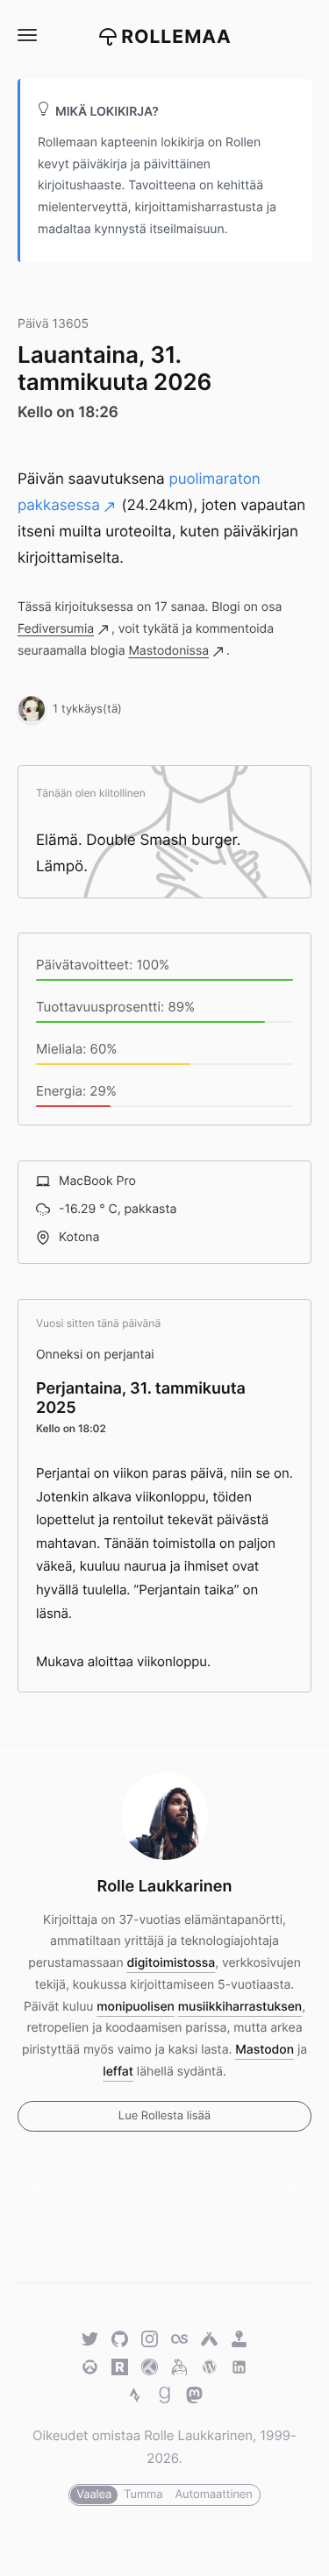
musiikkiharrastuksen (240, 2007)
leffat (118, 2072)
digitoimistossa (172, 1963)
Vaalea (94, 2494)
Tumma (143, 2494)
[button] (26, 35)
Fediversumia (56, 629)
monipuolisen (136, 2007)
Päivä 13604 (50, 2190)
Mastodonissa (168, 651)
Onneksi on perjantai (95, 1355)
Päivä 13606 (279, 2190)
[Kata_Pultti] (32, 708)
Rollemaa (176, 37)
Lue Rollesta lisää (164, 2116)
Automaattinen (213, 2494)
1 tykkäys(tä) (87, 708)
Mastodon (265, 2050)
